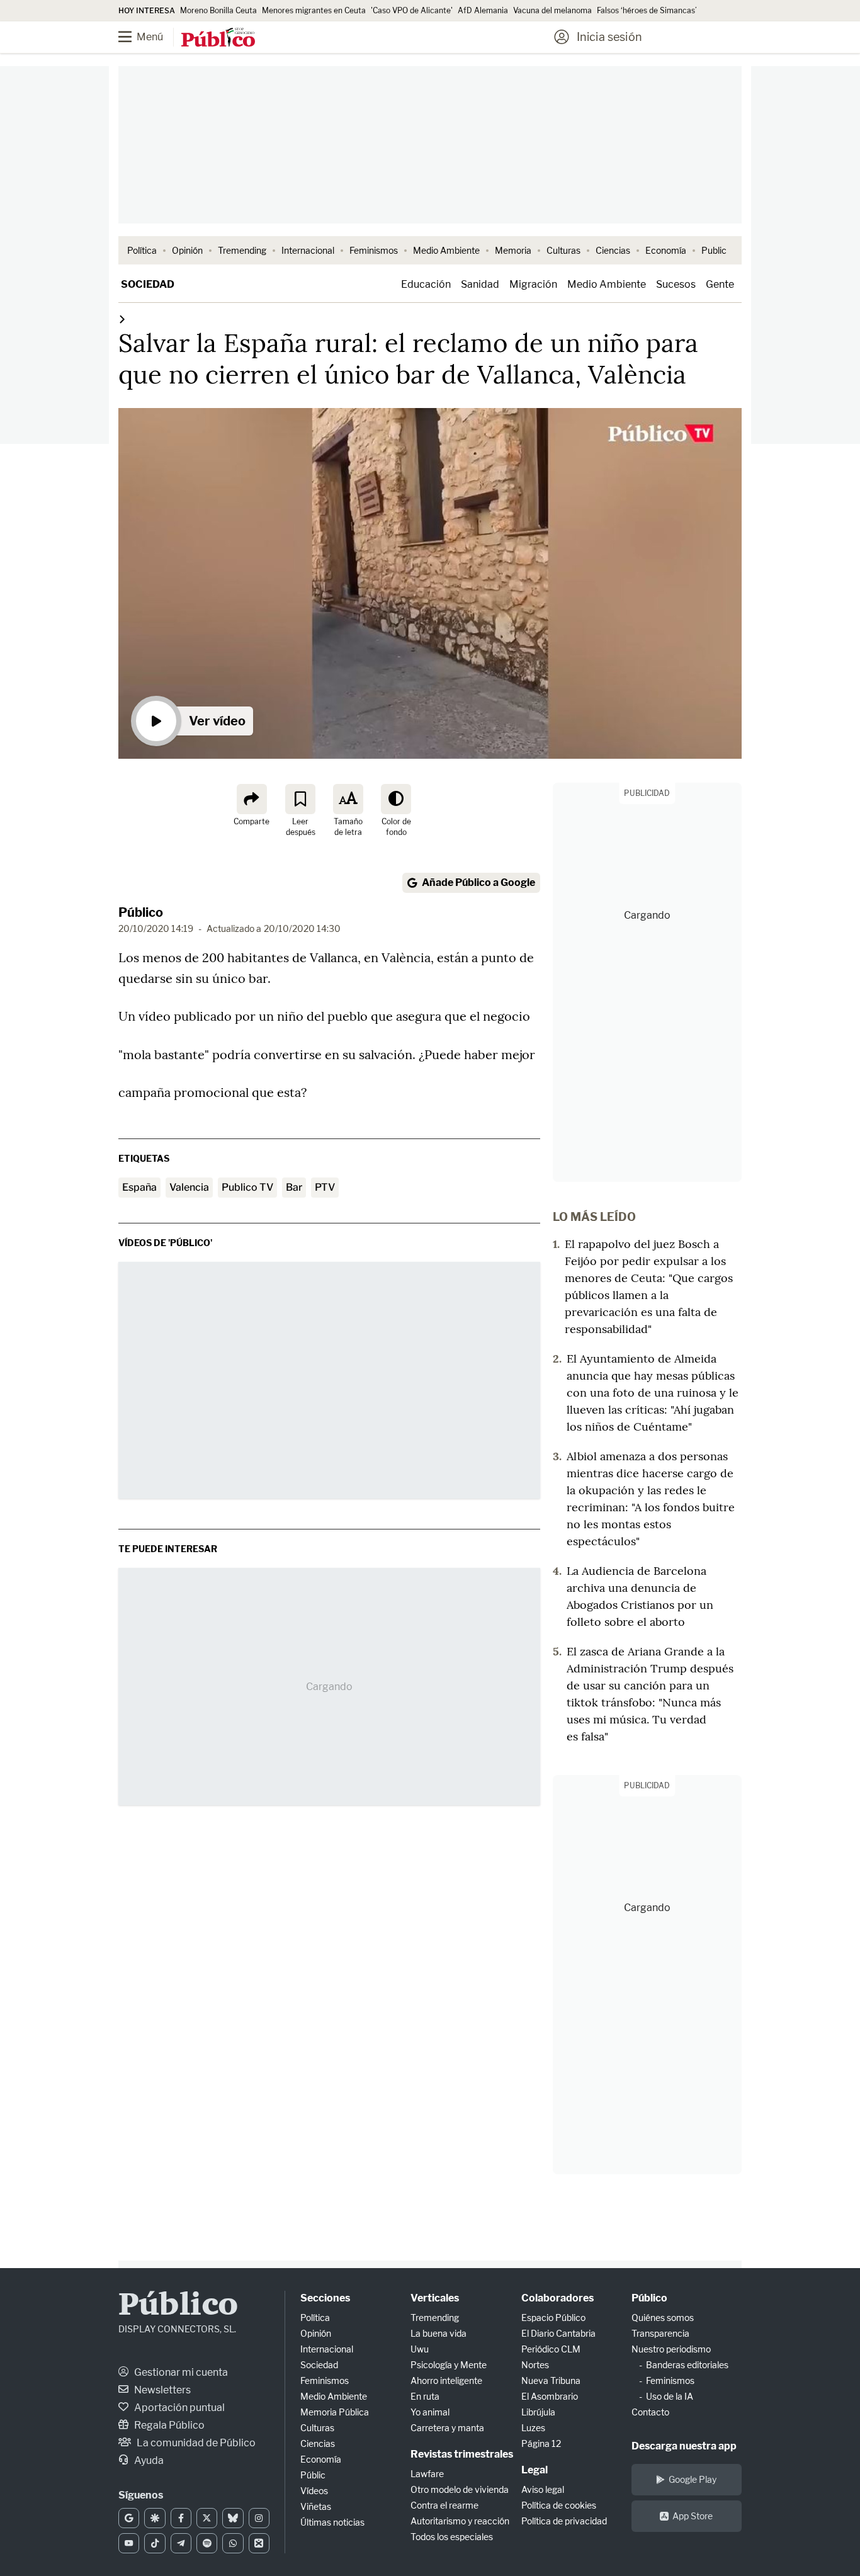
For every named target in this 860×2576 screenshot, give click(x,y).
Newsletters (161, 2390)
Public (714, 250)
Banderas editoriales (687, 2365)
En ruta (425, 2396)
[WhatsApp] (233, 2543)
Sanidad (480, 284)
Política (142, 250)
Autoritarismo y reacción (460, 2521)
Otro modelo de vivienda (460, 2489)
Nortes (535, 2365)
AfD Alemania (483, 10)
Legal (535, 2470)
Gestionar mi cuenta (180, 2372)
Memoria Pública (335, 2412)
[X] (207, 2518)
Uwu (420, 2349)
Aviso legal (543, 2489)
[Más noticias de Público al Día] (122, 319)
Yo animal (430, 2412)
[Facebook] (181, 2518)
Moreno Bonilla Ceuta (218, 10)
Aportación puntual (178, 2408)
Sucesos (676, 284)
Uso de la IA (670, 2396)
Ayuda (148, 2460)
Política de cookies (559, 2505)
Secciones (325, 2298)
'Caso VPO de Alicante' (412, 10)
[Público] (218, 38)
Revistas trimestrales (462, 2454)
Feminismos (374, 250)
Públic (313, 2475)
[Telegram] (181, 2543)
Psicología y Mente (449, 2365)
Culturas (563, 250)
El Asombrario (550, 2396)
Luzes (533, 2428)
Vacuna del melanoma (552, 10)
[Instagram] (259, 2518)
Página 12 (541, 2443)
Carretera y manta (447, 2428)
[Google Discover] (155, 2518)
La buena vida (438, 2333)
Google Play (693, 2479)
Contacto (650, 2412)
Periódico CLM (551, 2349)
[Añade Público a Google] (129, 2518)
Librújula (538, 2412)
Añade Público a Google (478, 882)
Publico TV (247, 1187)
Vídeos (314, 2491)
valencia (189, 1187)
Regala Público (168, 2425)
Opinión (187, 250)
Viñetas (316, 2506)
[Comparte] (252, 799)
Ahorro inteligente (446, 2380)
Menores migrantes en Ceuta (314, 10)
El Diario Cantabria (558, 2333)
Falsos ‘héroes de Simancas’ (647, 10)
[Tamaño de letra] (348, 799)
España (139, 1187)
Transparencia (660, 2333)
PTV (325, 1187)
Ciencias (613, 250)
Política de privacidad (564, 2521)
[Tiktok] (155, 2543)
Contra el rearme (444, 2505)
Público (141, 912)
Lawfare (427, 2474)
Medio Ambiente (446, 250)
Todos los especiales (452, 2537)
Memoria (513, 250)
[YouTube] (129, 2543)
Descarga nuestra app (684, 2446)
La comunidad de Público (195, 2443)
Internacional (308, 250)
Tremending (242, 250)
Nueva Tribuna (551, 2380)
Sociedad (148, 284)
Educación (426, 284)
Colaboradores (557, 2298)
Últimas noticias (332, 2522)
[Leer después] (300, 799)
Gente (720, 284)
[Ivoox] (259, 2543)
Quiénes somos (663, 2318)
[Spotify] (207, 2543)
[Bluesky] (233, 2518)
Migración (533, 284)
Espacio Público (553, 2318)
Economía (666, 250)
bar (294, 1187)
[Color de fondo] (396, 799)
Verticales (435, 2298)
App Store (693, 2516)
